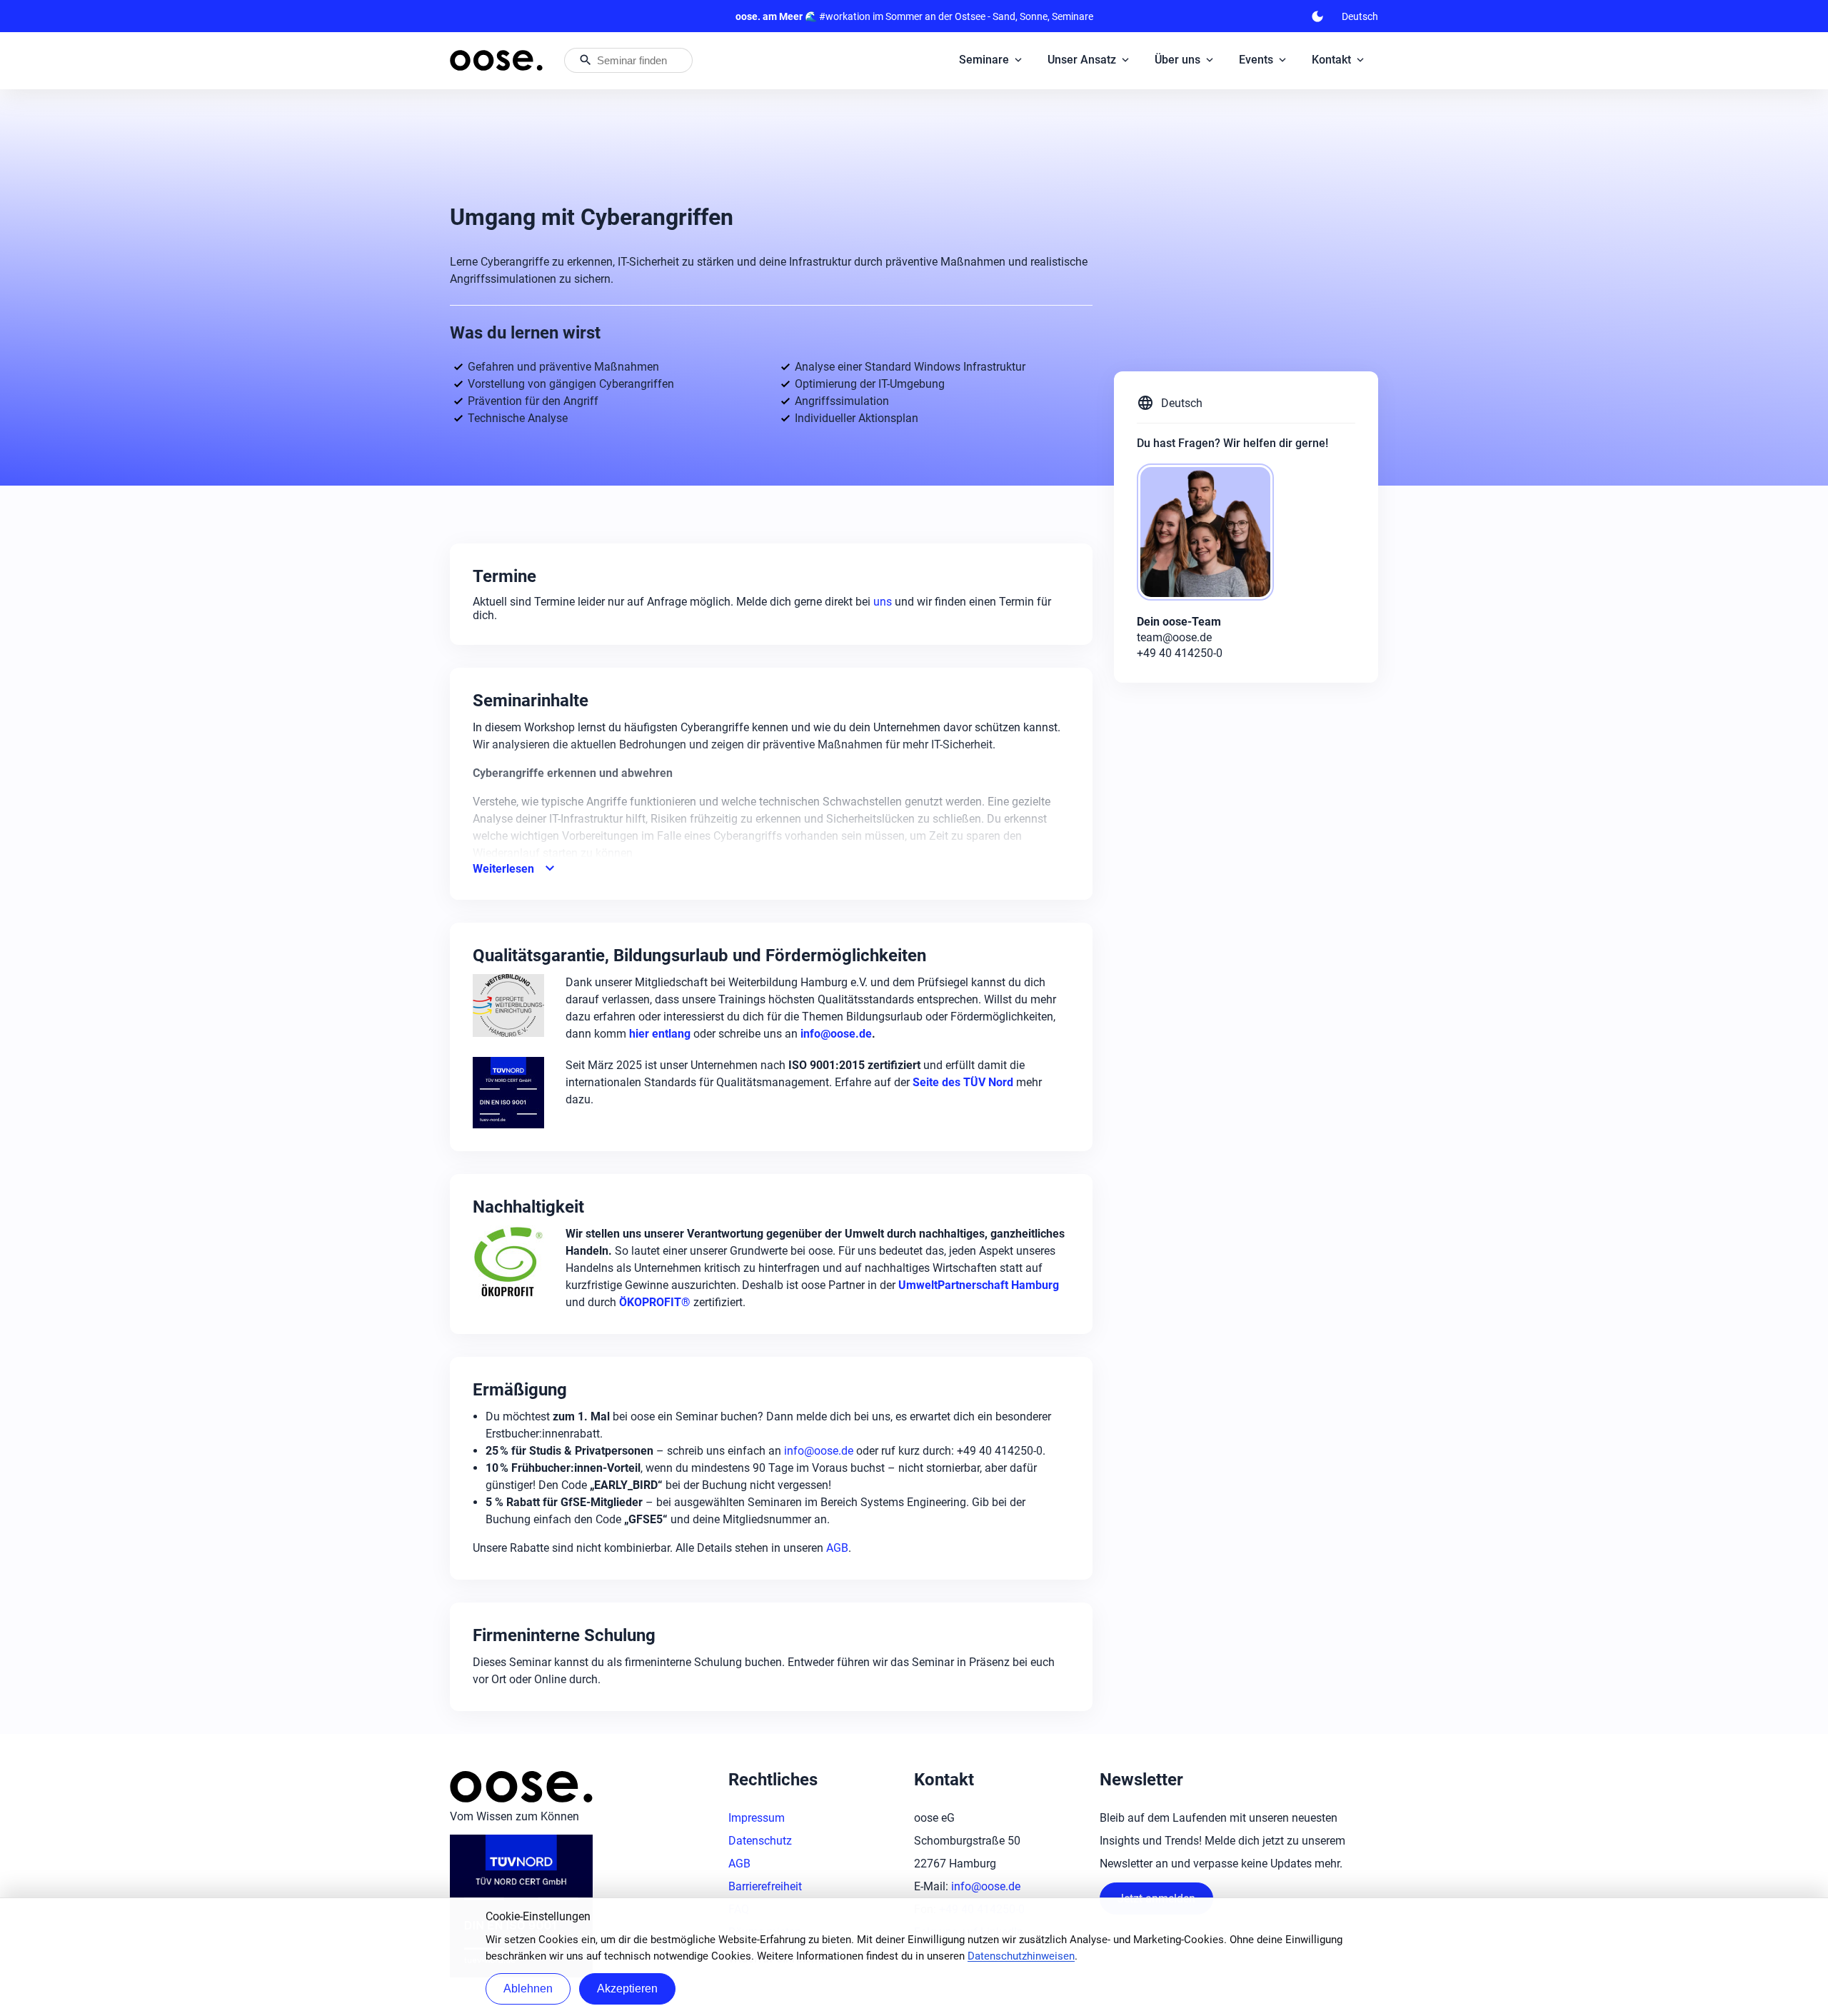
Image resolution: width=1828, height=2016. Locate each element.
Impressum (757, 1818)
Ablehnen (528, 1989)
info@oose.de (819, 1451)
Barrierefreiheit (765, 1886)
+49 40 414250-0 (1180, 653)
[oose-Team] (1211, 533)
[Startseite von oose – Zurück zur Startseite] (496, 60)
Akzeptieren (627, 1989)
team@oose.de (1174, 637)
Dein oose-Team (1179, 622)
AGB (837, 1548)
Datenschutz (760, 1841)
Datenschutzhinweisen (1021, 1956)
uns (884, 602)
